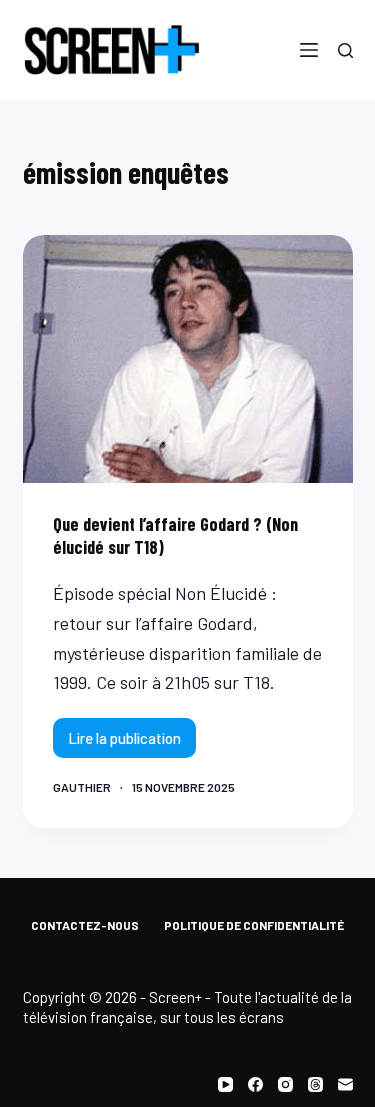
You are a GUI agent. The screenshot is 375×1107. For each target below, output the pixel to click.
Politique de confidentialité (254, 925)
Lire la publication (124, 743)
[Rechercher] (345, 50)
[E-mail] (345, 1084)
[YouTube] (225, 1084)
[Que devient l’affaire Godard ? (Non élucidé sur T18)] (188, 359)
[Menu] (309, 50)
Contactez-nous (85, 925)
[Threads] (315, 1084)
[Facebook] (255, 1084)
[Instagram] (285, 1084)
